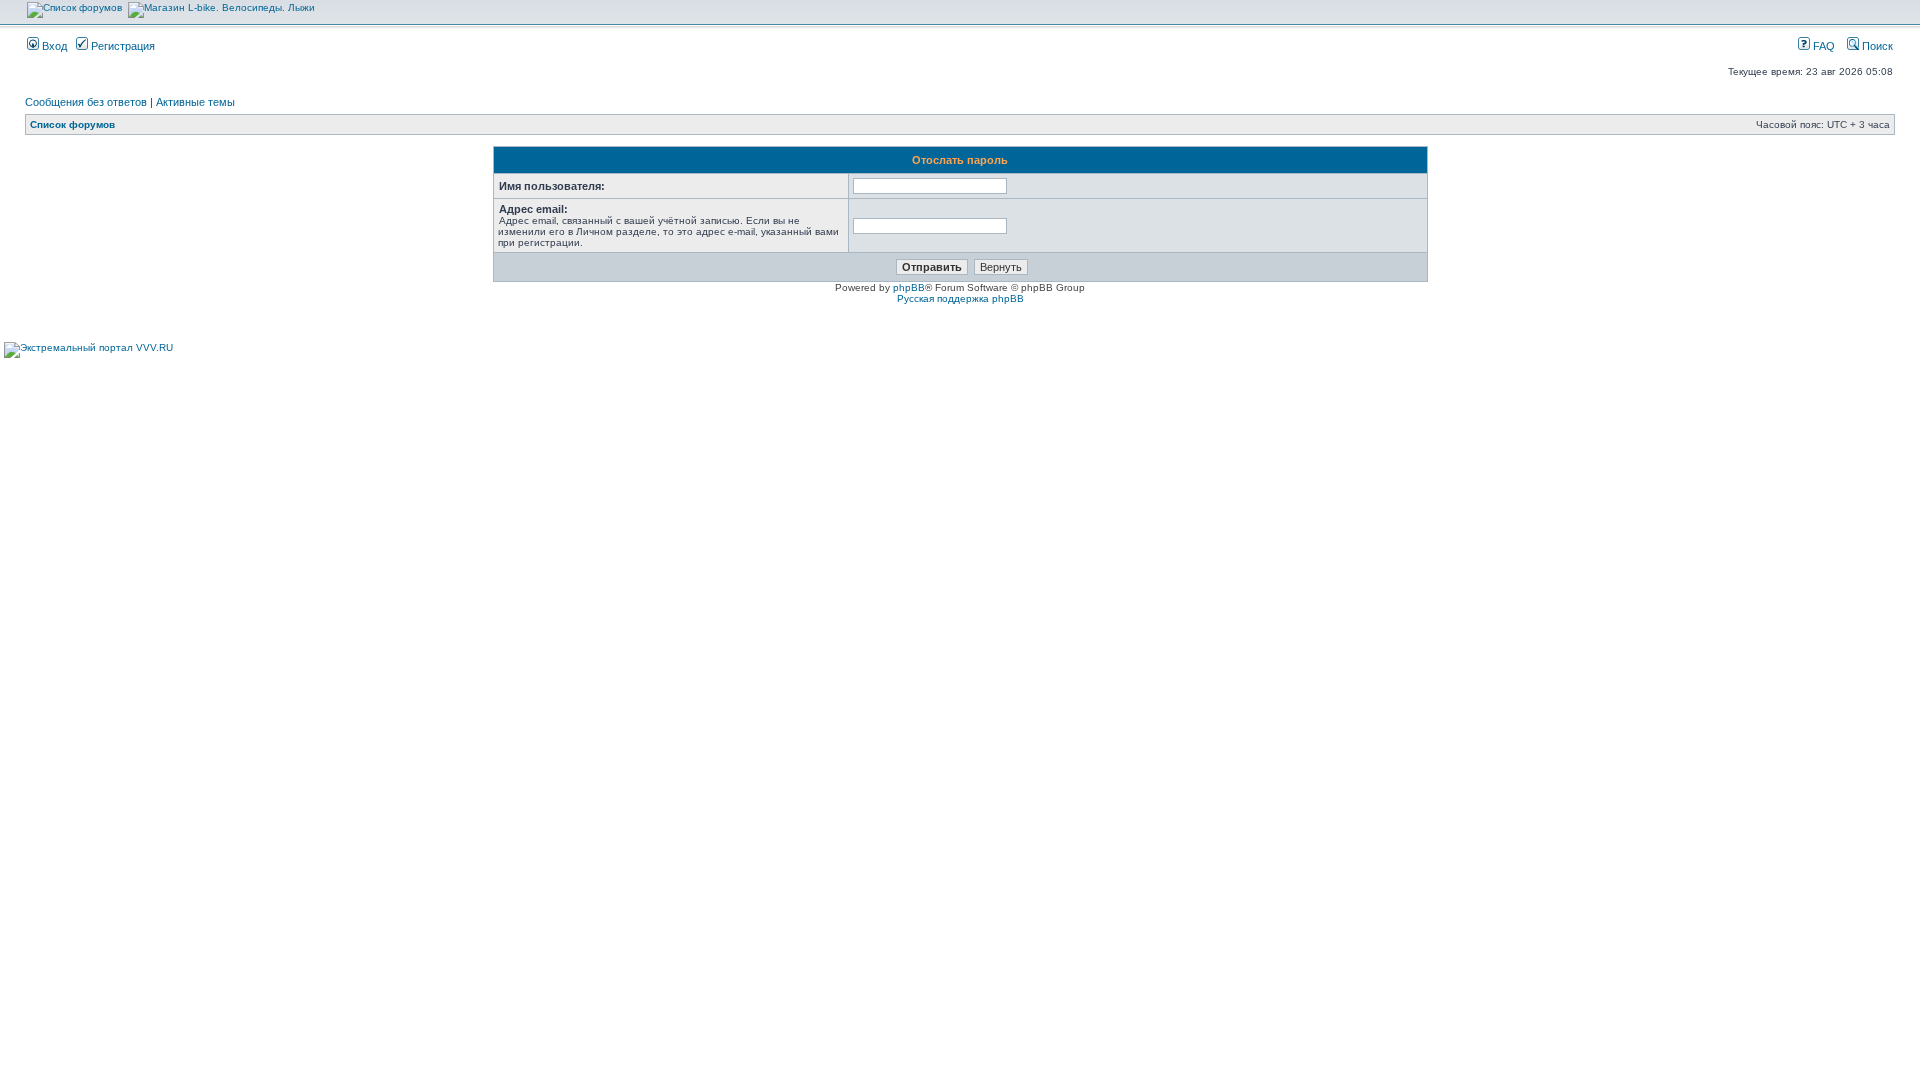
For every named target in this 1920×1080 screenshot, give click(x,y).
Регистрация (121, 46)
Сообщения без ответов (86, 102)
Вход (53, 46)
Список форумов (72, 124)
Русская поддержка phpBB (960, 298)
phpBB (909, 287)
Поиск (1876, 46)
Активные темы (195, 102)
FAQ (1822, 46)
